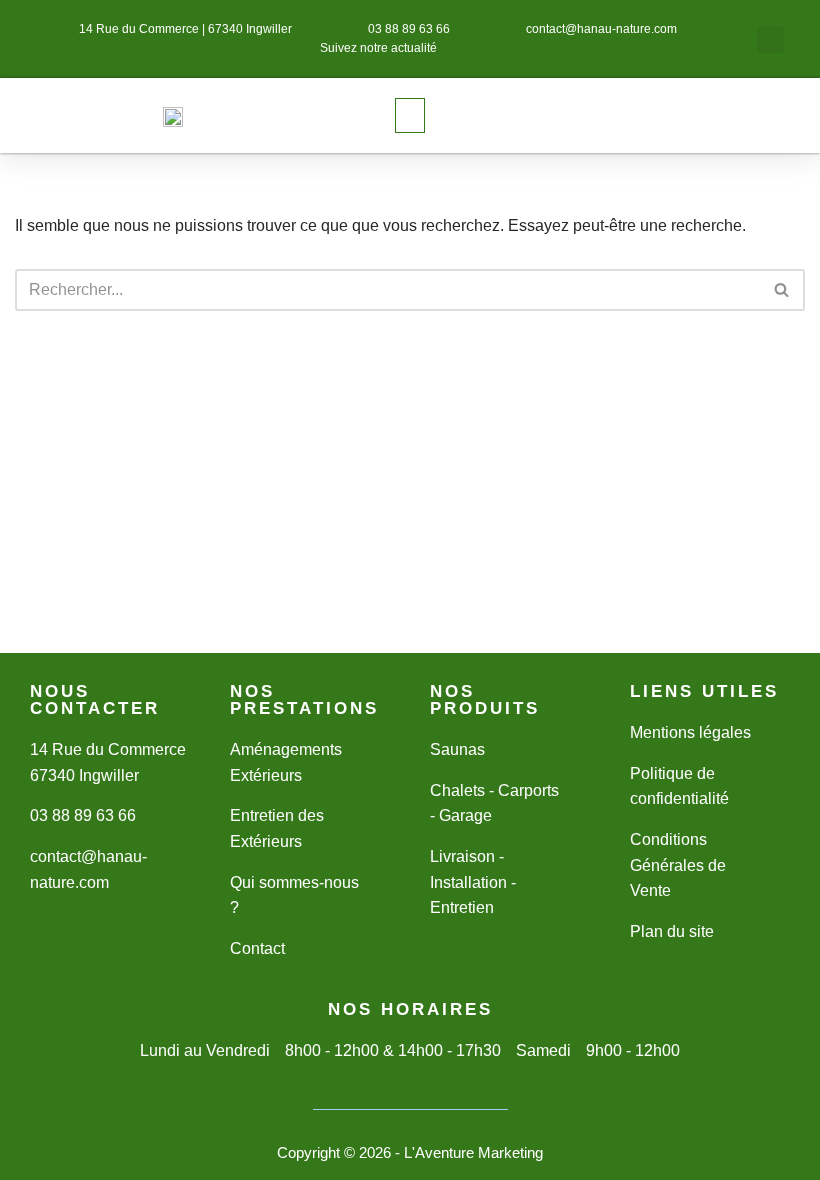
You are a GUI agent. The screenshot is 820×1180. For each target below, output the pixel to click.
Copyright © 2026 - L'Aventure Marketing (410, 1152)
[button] (770, 39)
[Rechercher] (782, 290)
